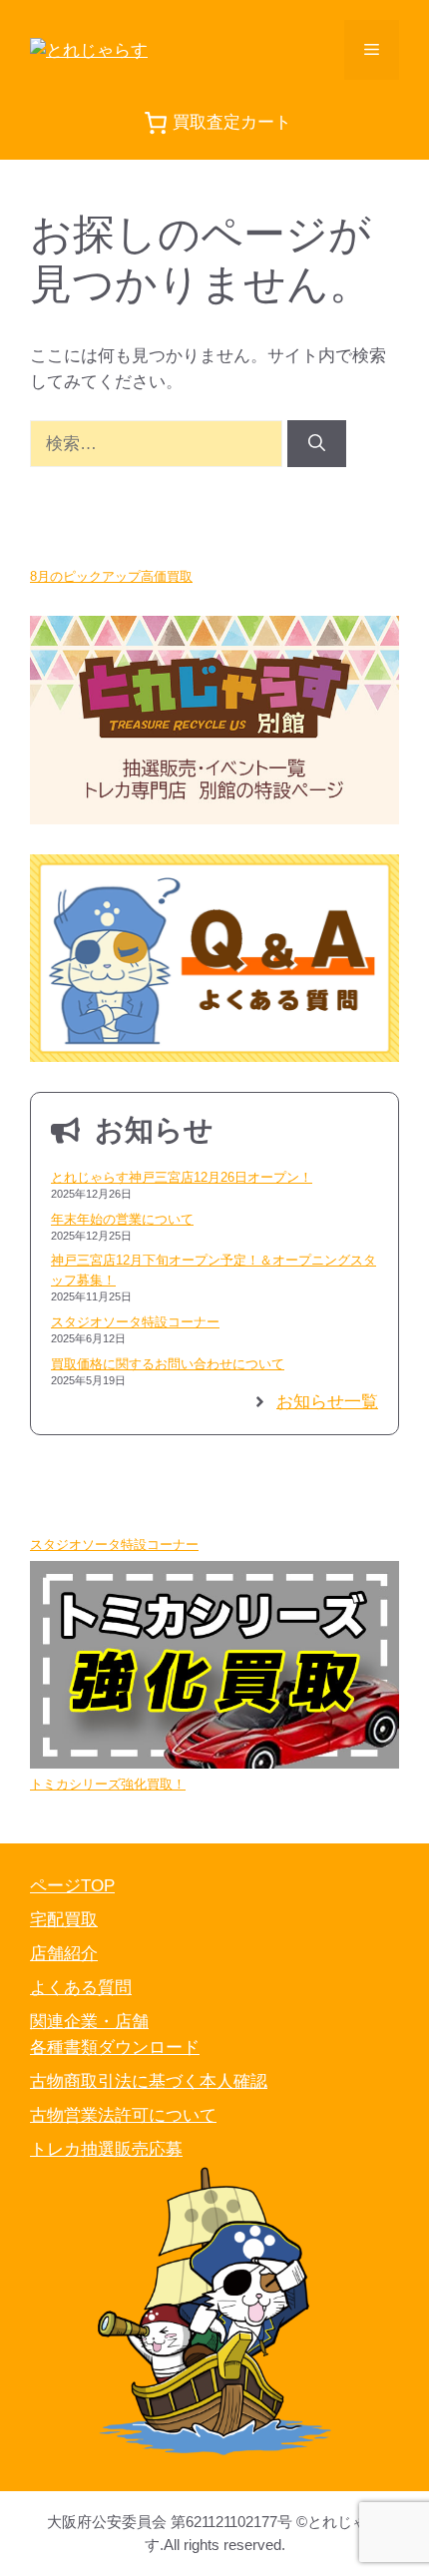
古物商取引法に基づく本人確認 (149, 2081)
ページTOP (72, 1886)
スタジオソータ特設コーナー (135, 1322)
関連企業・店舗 (89, 2022)
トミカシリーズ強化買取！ (108, 1784)
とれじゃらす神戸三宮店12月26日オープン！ (182, 1177)
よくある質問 (81, 1988)
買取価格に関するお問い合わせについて (168, 1364)
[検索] (317, 444)
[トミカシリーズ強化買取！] (214, 1668)
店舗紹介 (64, 1954)
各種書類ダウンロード (115, 2048)
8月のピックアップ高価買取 (111, 576)
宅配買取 (64, 1920)
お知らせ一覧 (327, 1402)
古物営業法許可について (123, 2115)
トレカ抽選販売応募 (106, 2149)
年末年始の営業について (122, 1219)
